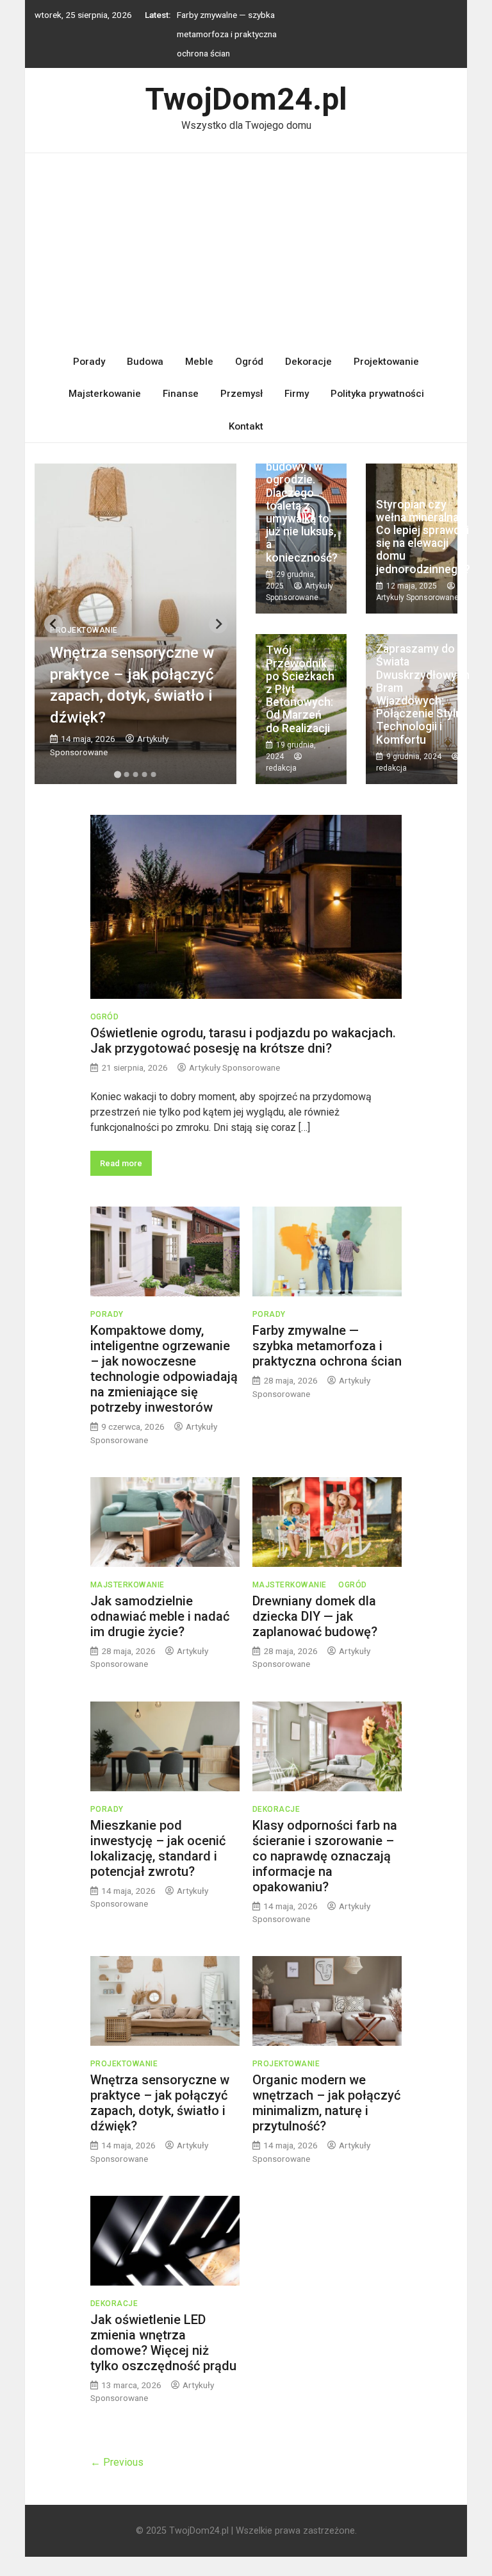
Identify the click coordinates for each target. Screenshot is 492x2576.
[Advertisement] (246, 249)
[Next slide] (218, 624)
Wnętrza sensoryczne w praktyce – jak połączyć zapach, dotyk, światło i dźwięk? (160, 2103)
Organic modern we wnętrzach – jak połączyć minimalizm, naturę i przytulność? (326, 2103)
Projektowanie (386, 362)
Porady (89, 362)
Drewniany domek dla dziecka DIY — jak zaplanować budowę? (315, 1616)
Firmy (297, 394)
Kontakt (246, 426)
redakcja (281, 768)
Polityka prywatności (377, 394)
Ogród (249, 362)
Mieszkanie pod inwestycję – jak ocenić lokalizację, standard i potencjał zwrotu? (158, 1848)
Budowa (145, 362)
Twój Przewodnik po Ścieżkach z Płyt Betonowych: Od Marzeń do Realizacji (300, 689)
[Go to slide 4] (145, 774)
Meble (199, 362)
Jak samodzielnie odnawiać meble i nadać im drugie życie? (160, 1616)
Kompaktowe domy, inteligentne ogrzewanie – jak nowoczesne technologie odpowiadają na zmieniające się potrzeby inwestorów (164, 1369)
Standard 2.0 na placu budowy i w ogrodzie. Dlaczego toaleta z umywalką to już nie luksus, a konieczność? (302, 499)
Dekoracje (308, 362)
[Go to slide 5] (154, 774)
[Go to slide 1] (118, 775)
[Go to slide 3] (136, 774)
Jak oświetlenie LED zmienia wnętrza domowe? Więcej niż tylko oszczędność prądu (163, 2343)
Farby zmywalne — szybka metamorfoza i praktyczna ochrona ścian (227, 33)
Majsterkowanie (105, 394)
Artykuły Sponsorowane (417, 598)
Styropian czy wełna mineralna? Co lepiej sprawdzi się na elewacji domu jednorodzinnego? (423, 537)
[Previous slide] (53, 624)
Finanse (181, 394)
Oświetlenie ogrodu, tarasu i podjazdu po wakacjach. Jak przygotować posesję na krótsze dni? (243, 1041)
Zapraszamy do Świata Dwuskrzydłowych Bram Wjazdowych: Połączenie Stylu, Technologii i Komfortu (423, 694)
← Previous (117, 2462)
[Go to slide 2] (127, 774)
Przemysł (242, 394)
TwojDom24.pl (246, 99)
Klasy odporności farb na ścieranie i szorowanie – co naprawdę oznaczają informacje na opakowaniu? (325, 1856)
